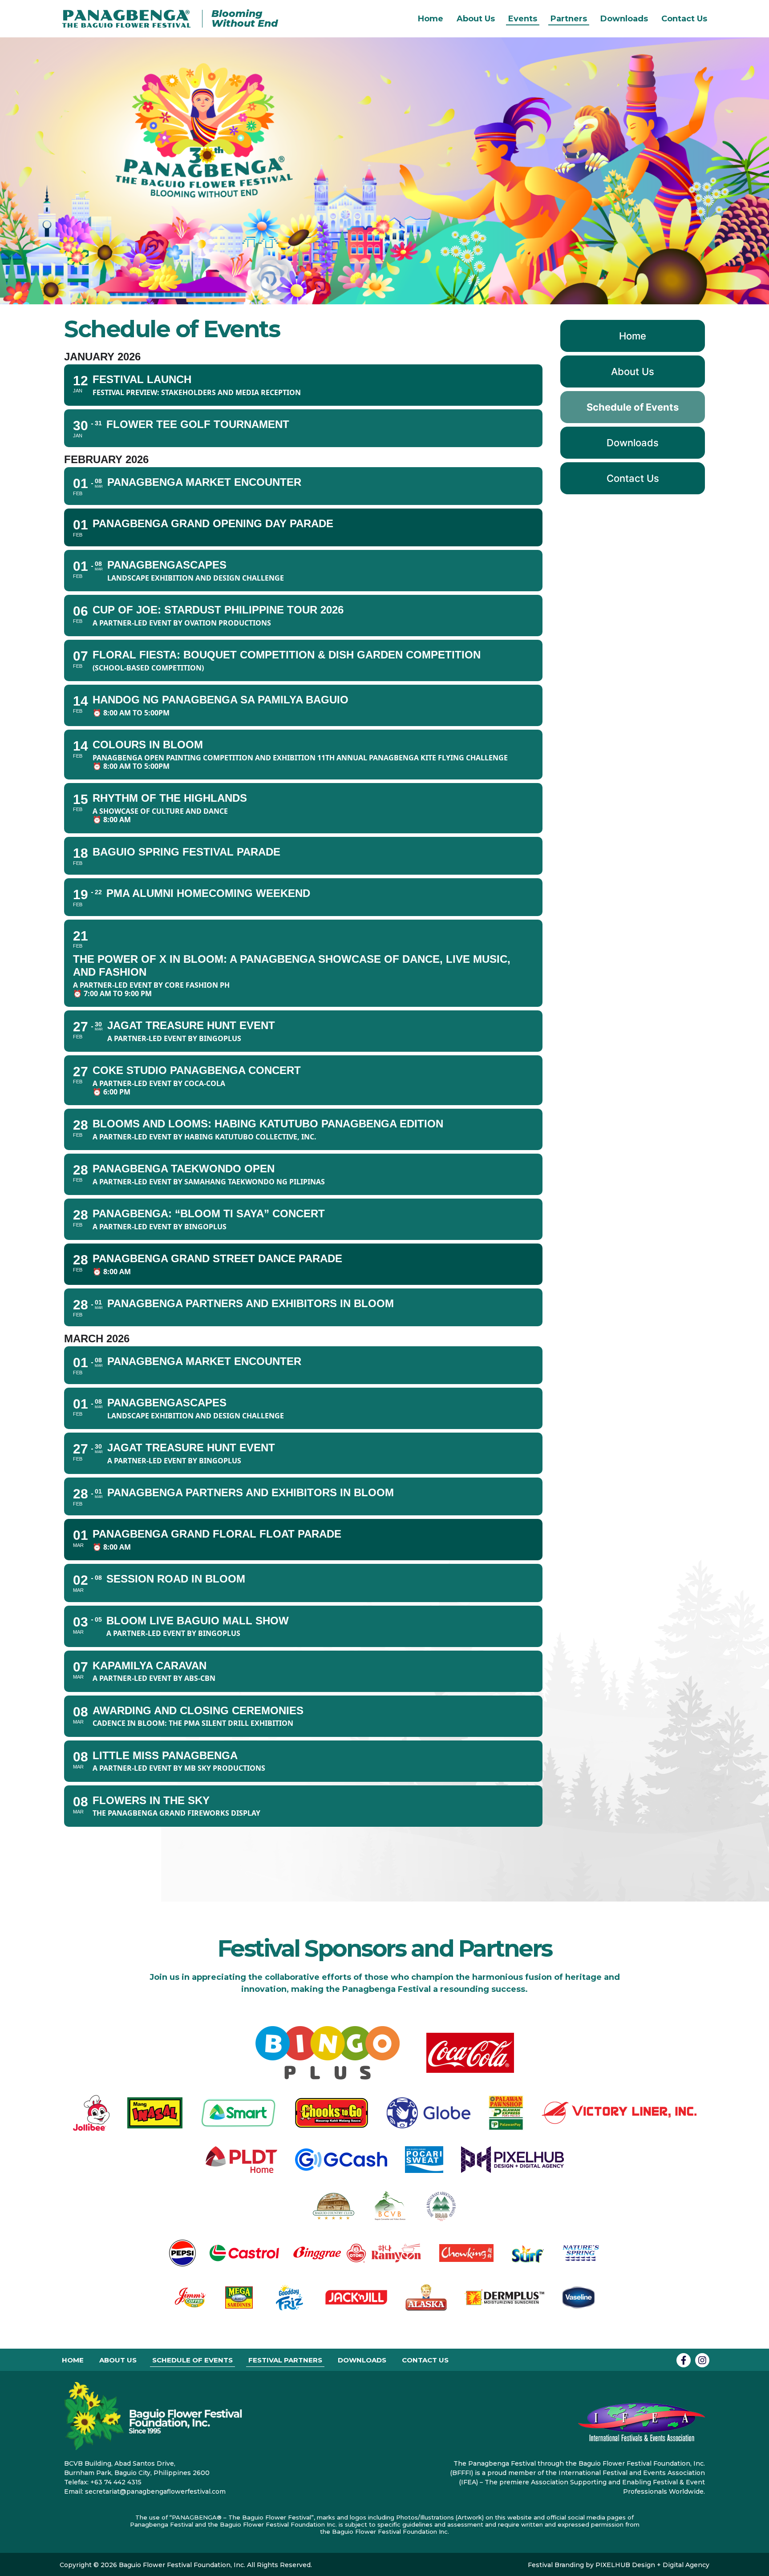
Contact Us (684, 19)
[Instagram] (702, 2360)
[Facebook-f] (684, 2360)
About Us (476, 19)
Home (431, 19)
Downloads (624, 19)
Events (523, 19)
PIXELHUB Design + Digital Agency (652, 2565)
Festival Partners (285, 2360)
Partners (569, 19)
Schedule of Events (633, 407)
